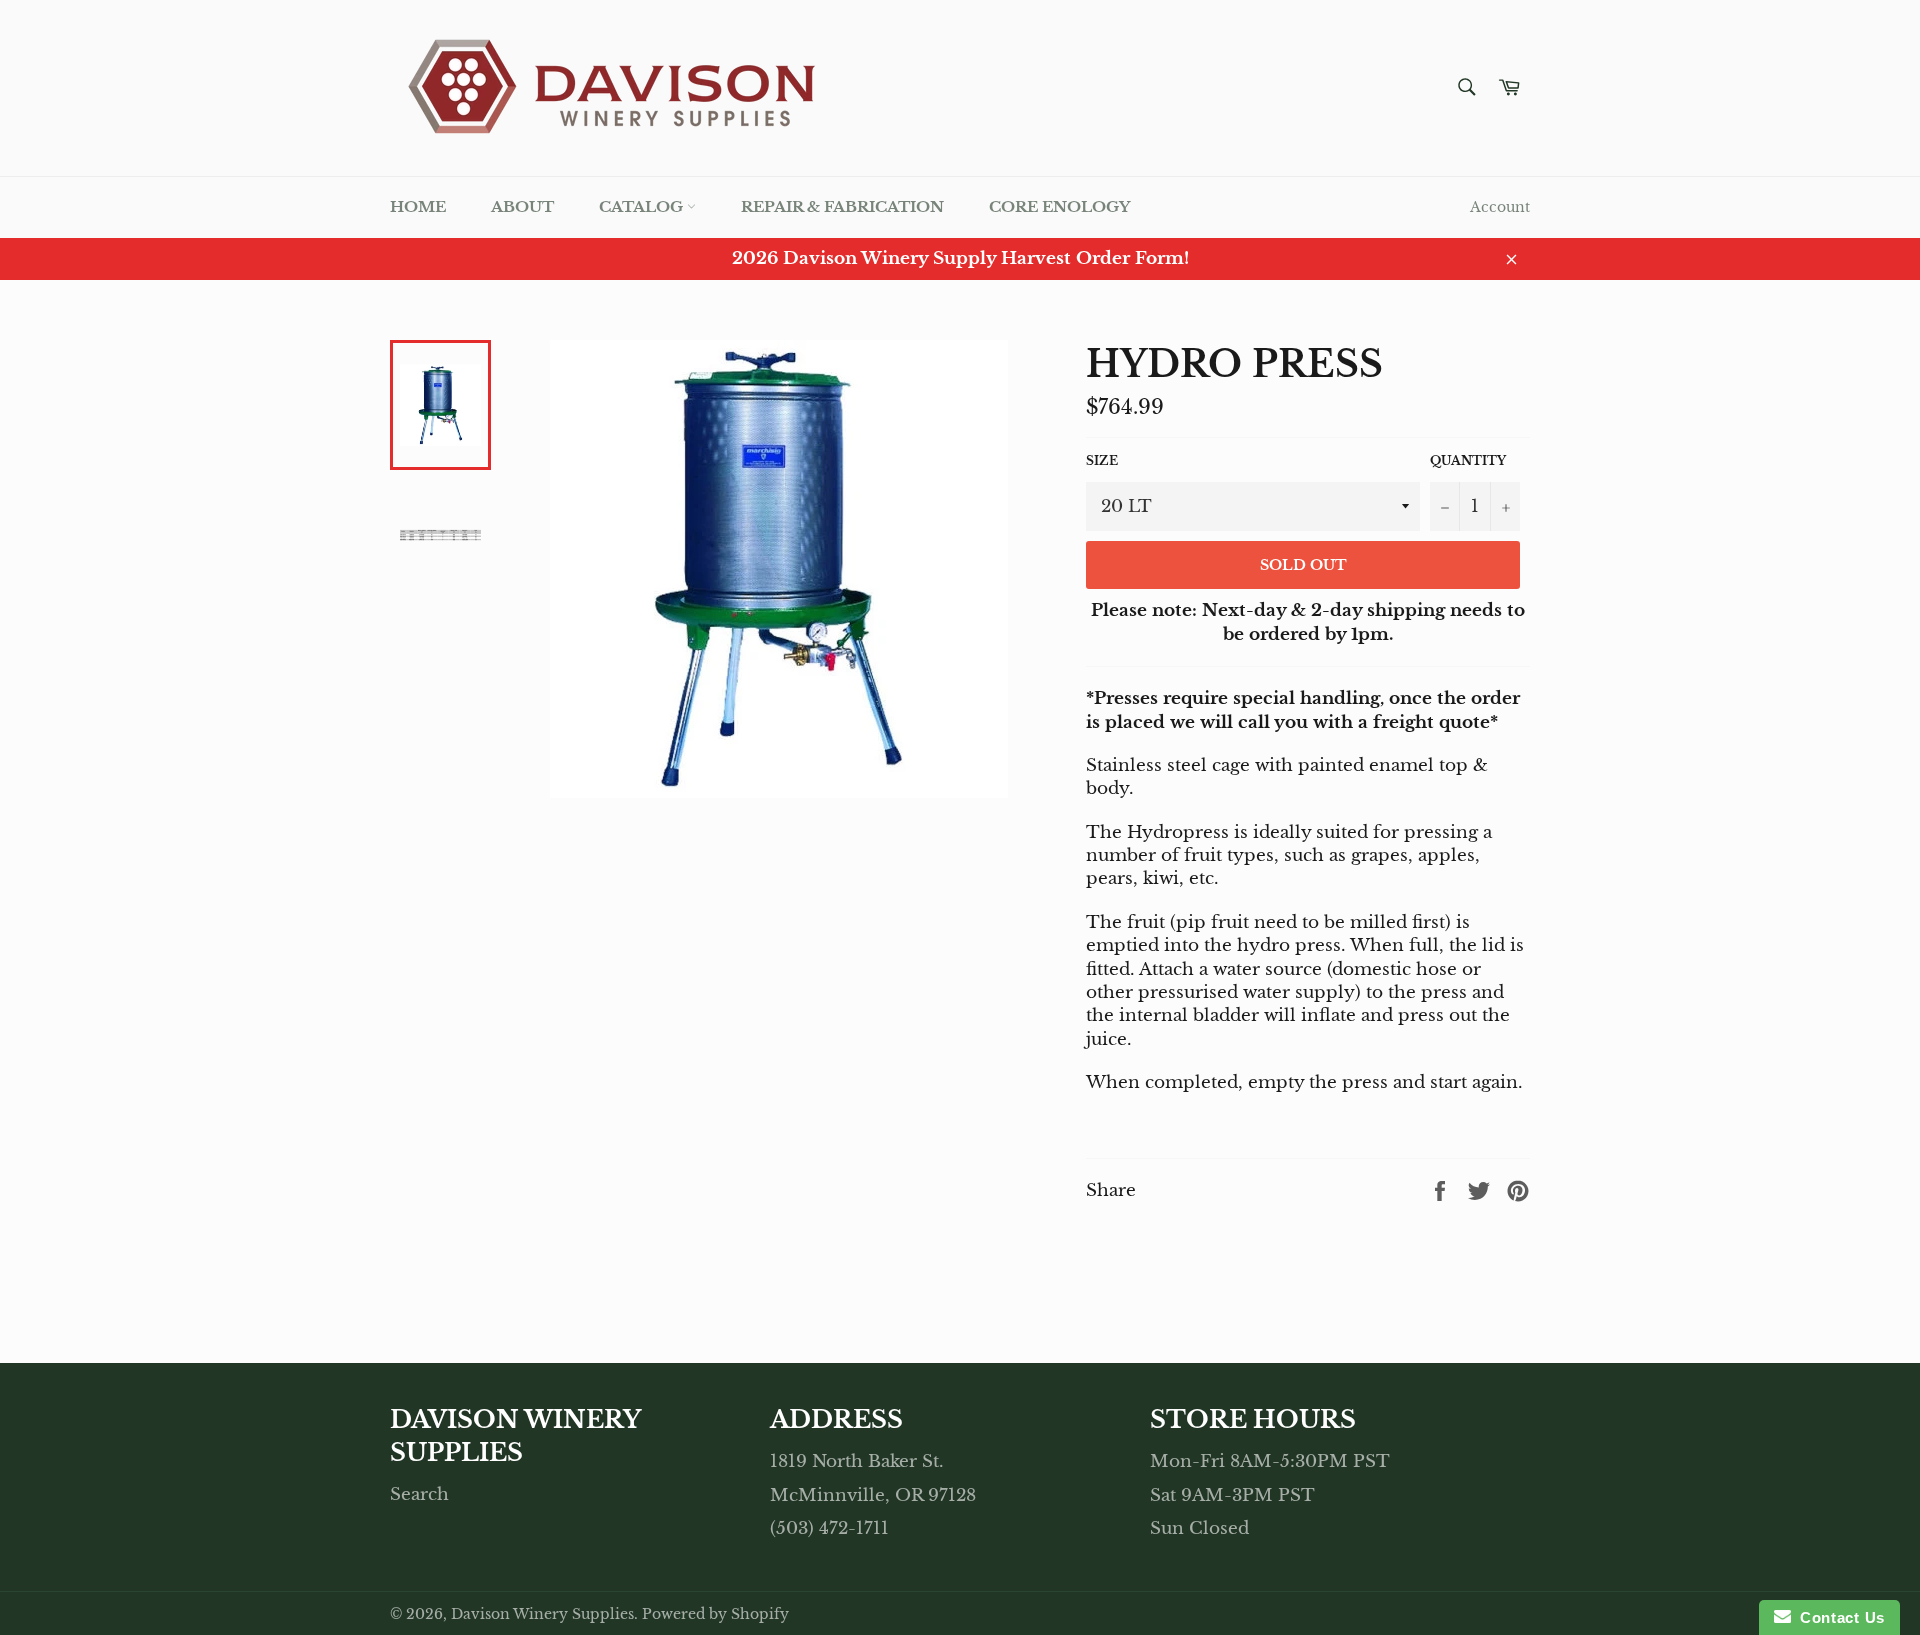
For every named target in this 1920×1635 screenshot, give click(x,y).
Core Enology (1059, 206)
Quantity (1468, 460)
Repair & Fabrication (842, 206)
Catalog (643, 206)
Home (418, 206)
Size (1102, 460)
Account (1500, 207)
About (522, 206)
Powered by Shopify (715, 1614)
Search (419, 1494)
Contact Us (1838, 1617)
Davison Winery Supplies (542, 1614)
